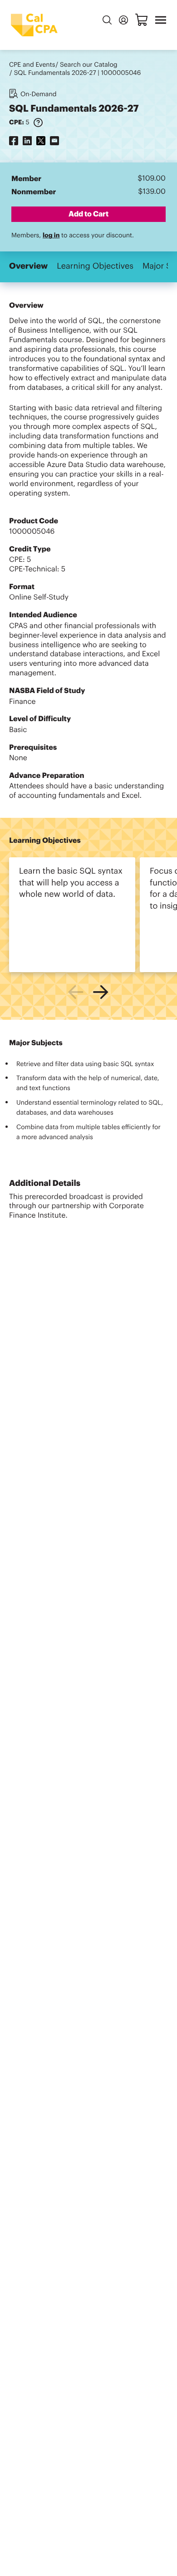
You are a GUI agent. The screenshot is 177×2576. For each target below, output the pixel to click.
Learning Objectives (95, 266)
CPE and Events (32, 65)
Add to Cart (88, 214)
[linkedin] (27, 140)
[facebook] (14, 140)
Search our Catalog (89, 65)
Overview (28, 266)
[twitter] (41, 140)
